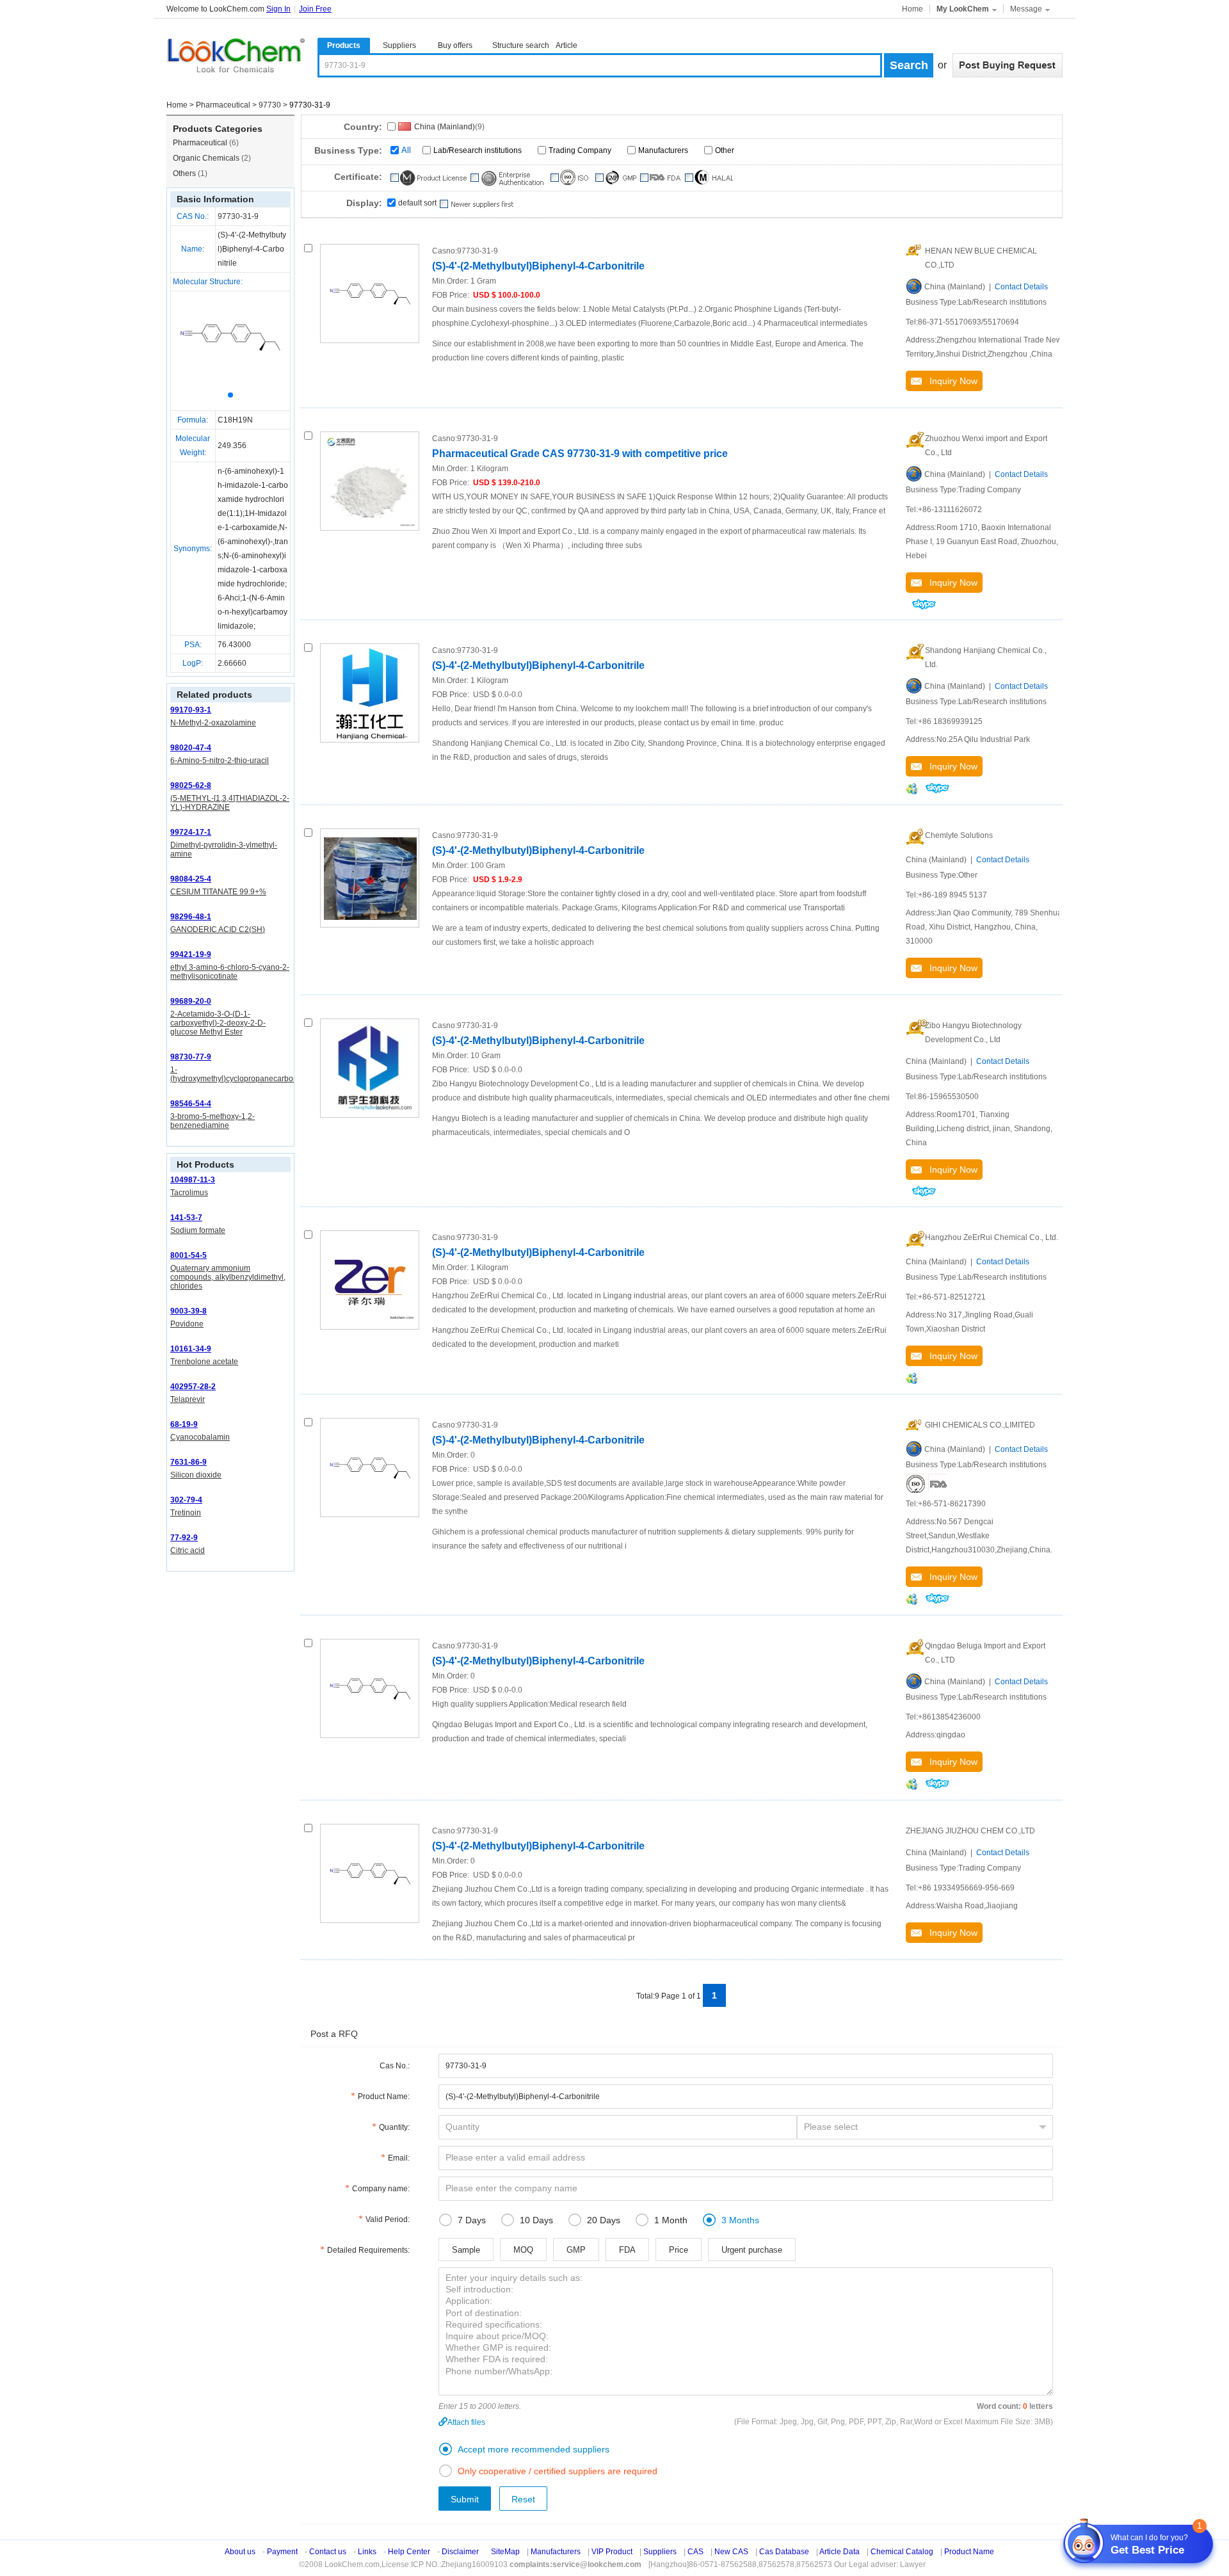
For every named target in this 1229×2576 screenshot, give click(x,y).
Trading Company (580, 150)
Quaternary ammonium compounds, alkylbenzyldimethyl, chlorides (228, 1277)
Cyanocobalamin (200, 1437)
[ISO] (915, 1483)
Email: (399, 2158)
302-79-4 (186, 1500)
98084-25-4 (191, 879)
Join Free (315, 9)
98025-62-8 (191, 785)
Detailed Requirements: (368, 2250)
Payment (282, 2552)
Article (566, 45)
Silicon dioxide (196, 1475)
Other (725, 150)
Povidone (187, 1324)
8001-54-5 (189, 1255)
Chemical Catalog (902, 2552)
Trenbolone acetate (204, 1362)
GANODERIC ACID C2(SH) (218, 930)
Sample (466, 2250)
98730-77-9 (191, 1057)
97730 (270, 105)
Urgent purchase (752, 2250)
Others (190, 173)
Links (367, 2552)
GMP (576, 2250)
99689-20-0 (191, 1001)
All (406, 150)
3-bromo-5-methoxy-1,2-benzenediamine (213, 1121)
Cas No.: (395, 2066)
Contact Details (1021, 287)
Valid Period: (388, 2219)
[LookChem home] (236, 56)
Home (912, 9)
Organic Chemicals (212, 158)
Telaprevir (188, 1399)
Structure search (521, 45)
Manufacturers (663, 150)
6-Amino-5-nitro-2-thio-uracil (220, 761)
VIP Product (612, 2552)
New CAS (731, 2552)
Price (679, 2250)
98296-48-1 (191, 917)
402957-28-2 (193, 1387)
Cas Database (784, 2552)
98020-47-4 (191, 748)
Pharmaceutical (223, 105)
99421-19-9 (191, 954)
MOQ (523, 2250)
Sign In (278, 9)
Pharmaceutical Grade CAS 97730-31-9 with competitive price (580, 454)
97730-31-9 (238, 216)
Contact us (328, 2552)
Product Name (969, 2552)
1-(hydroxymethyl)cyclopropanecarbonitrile (241, 1074)
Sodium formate (198, 1230)
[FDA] (938, 1483)
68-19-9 (184, 1424)
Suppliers (399, 45)
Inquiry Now (950, 381)
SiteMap (505, 2552)
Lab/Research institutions (478, 150)
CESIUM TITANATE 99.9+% (218, 892)
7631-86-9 (189, 1462)
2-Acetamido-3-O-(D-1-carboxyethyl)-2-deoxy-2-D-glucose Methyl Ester (218, 1023)
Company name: (381, 2189)
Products (344, 45)
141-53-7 (186, 1218)
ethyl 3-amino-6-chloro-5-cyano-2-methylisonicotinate (230, 972)
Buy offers (455, 45)
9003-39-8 (189, 1311)
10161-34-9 (191, 1349)
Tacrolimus (189, 1193)
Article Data (839, 2552)
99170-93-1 (191, 710)
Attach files (466, 2422)
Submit (465, 2499)
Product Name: (384, 2097)
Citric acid (188, 1550)
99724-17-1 (191, 832)
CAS (695, 2552)
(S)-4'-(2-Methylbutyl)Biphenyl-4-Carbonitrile (538, 266)
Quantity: (394, 2127)
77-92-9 (184, 1538)
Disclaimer (460, 2552)
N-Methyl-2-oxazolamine (213, 723)
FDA (627, 2250)
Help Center (409, 2552)
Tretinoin (186, 1513)
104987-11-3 (193, 1180)
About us (240, 2552)
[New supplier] (476, 204)
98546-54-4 (191, 1104)
